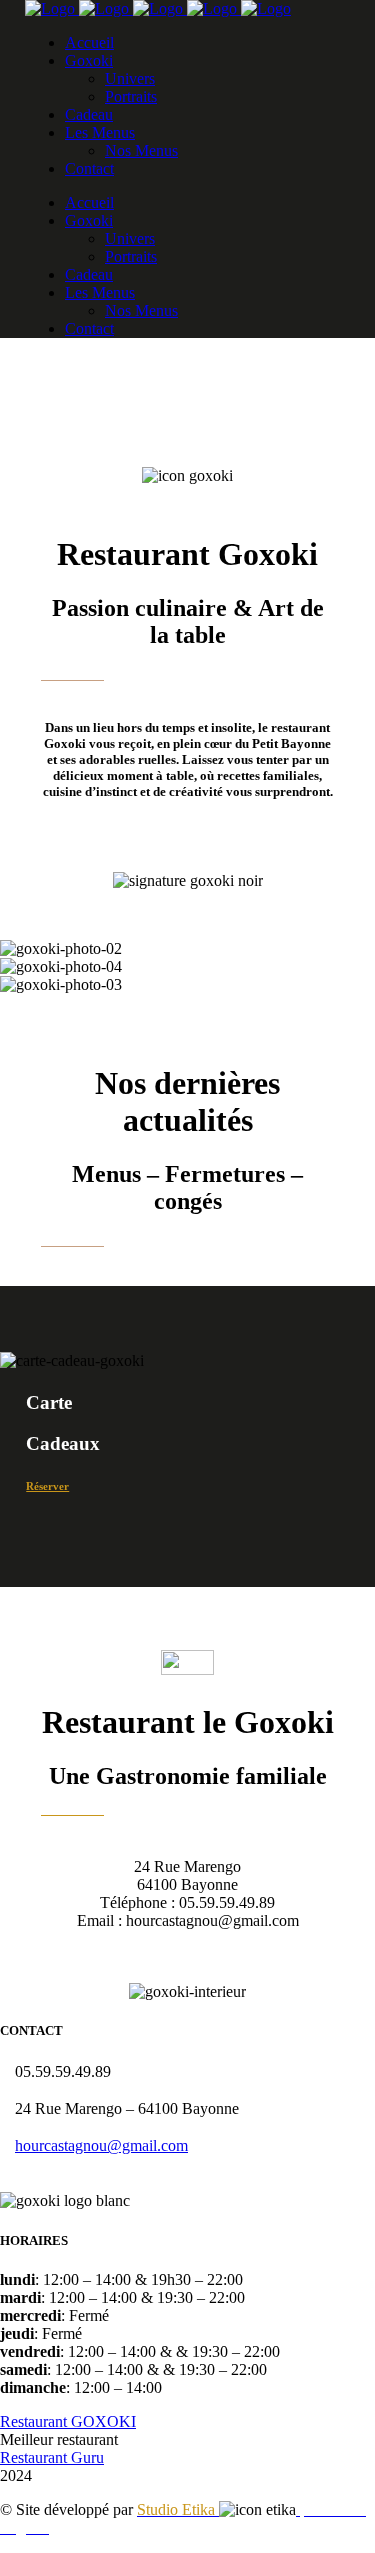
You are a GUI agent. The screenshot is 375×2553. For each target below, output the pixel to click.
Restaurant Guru (52, 2457)
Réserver (47, 1486)
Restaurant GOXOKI (68, 2421)
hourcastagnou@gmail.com (101, 2145)
